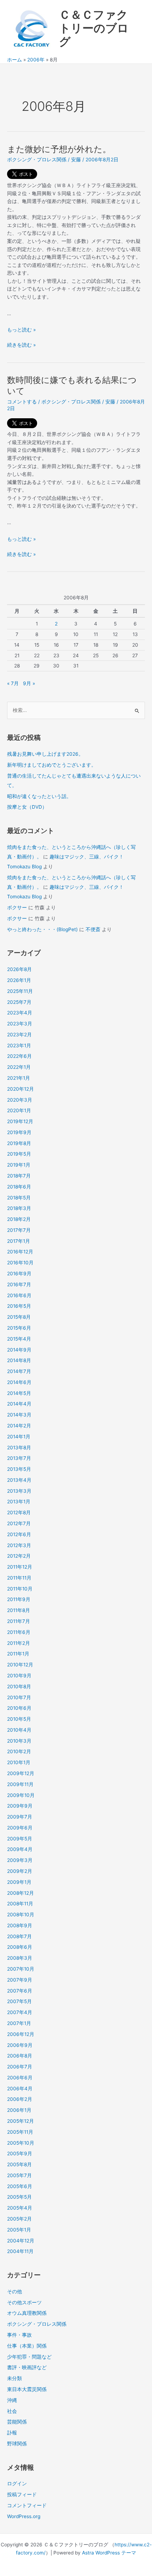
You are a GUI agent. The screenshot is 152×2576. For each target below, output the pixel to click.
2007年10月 (21, 1969)
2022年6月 (19, 1056)
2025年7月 (19, 1002)
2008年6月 (20, 1947)
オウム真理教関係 (27, 2313)
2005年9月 (20, 2153)
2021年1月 (19, 1078)
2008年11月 (20, 1904)
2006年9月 (20, 2045)
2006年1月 (19, 2110)
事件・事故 (19, 2335)
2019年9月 (19, 1132)
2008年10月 (21, 1915)
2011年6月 (19, 1632)
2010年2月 (19, 1751)
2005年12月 (21, 2121)
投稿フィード (22, 2494)
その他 (14, 2292)
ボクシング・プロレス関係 (37, 160)
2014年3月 (19, 1415)
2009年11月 (20, 1784)
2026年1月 (19, 980)
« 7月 (13, 683)
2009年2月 (20, 1871)
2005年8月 (19, 2164)
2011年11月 (19, 1578)
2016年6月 (19, 1295)
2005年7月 (19, 2175)
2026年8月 (19, 969)
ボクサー (17, 907)
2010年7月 (19, 1697)
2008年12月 (21, 1893)
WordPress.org (24, 2516)
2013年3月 (19, 1491)
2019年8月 (19, 1143)
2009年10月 (21, 1795)
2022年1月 (19, 1067)
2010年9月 (19, 1676)
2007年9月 (20, 1980)
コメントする (22, 402)
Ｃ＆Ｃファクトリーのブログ (94, 28)
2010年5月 (19, 1719)
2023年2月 (19, 1035)
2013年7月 (19, 1458)
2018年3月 (19, 1208)
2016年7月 (19, 1284)
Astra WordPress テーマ (109, 2553)
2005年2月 (19, 2219)
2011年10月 (20, 1589)
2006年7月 (20, 2067)
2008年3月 (20, 1958)
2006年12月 (21, 2034)
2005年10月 (21, 2143)
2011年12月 (20, 1567)
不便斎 (93, 929)
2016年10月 (20, 1263)
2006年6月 (20, 2078)
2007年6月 (20, 1991)
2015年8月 (19, 1317)
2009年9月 (20, 1806)
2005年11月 (20, 2132)
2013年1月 (19, 1502)
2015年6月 (19, 1328)
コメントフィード (27, 2505)
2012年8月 (19, 1512)
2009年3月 (20, 1860)
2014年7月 (19, 1371)
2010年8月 (19, 1687)
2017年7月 (19, 1230)
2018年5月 (19, 1198)
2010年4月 (19, 1730)
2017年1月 (19, 1241)
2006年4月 (20, 2089)
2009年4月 (20, 1849)
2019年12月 (20, 1121)
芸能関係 (17, 2422)
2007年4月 (20, 2012)
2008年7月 (19, 1936)
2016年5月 (19, 1306)
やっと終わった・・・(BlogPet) (42, 929)
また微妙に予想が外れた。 (59, 149)
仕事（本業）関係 (27, 2346)
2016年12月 (20, 1252)
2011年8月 (19, 1610)
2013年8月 (19, 1448)
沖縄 (12, 2400)
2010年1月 (19, 1762)
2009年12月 (21, 1773)
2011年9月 (19, 1599)
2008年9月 (20, 1925)
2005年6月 (20, 2186)
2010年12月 (20, 1665)
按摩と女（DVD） (27, 807)
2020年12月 (21, 1089)
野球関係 (17, 2444)
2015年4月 (19, 1339)
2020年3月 (20, 1100)
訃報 (12, 2433)
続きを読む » (21, 345)
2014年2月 (19, 1426)
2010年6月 (19, 1708)
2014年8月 (19, 1360)
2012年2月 (19, 1556)
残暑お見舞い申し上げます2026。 (45, 754)
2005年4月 (20, 2208)
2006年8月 (20, 2056)
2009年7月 (20, 1817)
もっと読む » (21, 330)
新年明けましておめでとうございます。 (52, 765)
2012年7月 (19, 1523)
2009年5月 (20, 1839)
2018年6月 (19, 1187)
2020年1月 (19, 1110)
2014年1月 (19, 1437)
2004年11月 (20, 2251)
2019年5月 (19, 1154)
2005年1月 (19, 2230)
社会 (12, 2411)
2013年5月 (19, 1469)
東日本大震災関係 (27, 2389)
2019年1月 (19, 1165)
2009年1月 (19, 1882)
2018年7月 (19, 1176)
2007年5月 (19, 2001)
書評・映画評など (27, 2367)
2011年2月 (19, 1643)
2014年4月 (19, 1404)
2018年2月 (19, 1219)
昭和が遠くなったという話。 (39, 796)
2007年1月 (19, 2023)
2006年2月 (20, 2099)
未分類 (14, 2378)
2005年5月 (19, 2197)
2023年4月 (20, 1013)
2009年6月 (20, 1828)
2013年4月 (19, 1480)
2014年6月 (19, 1382)
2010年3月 (19, 1741)
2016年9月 (19, 1274)
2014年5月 (19, 1393)
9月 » (29, 683)
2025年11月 (20, 991)
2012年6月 (19, 1534)
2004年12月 (21, 2241)
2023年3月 (20, 1024)
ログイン (17, 2484)
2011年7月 (19, 1621)
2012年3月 (19, 1545)
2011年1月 (18, 1654)
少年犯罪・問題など (29, 2357)
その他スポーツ (24, 2302)
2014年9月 (19, 1350)
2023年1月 (19, 1046)
